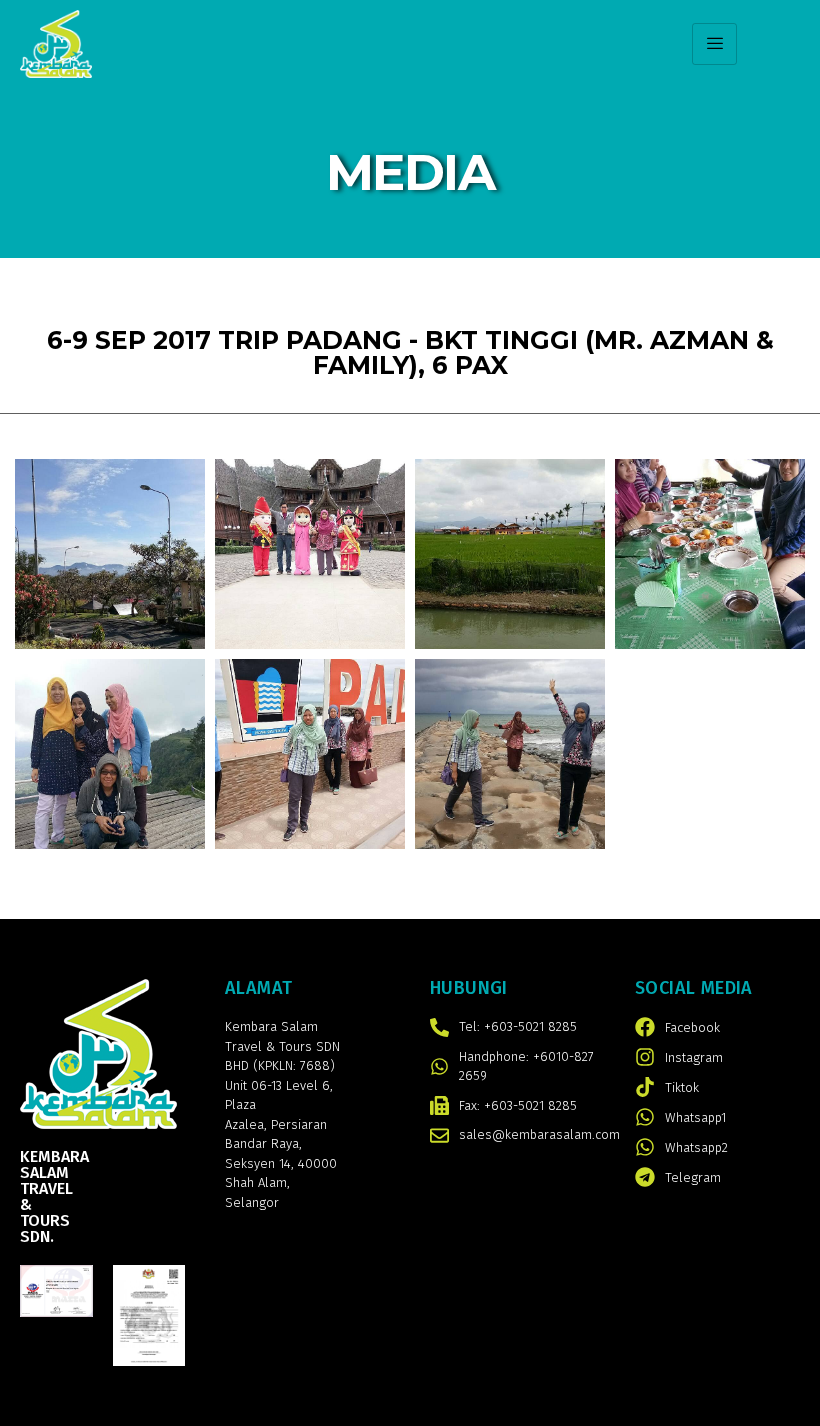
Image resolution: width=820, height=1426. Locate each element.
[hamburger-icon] (714, 44)
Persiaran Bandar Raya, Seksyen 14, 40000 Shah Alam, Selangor (281, 1163)
